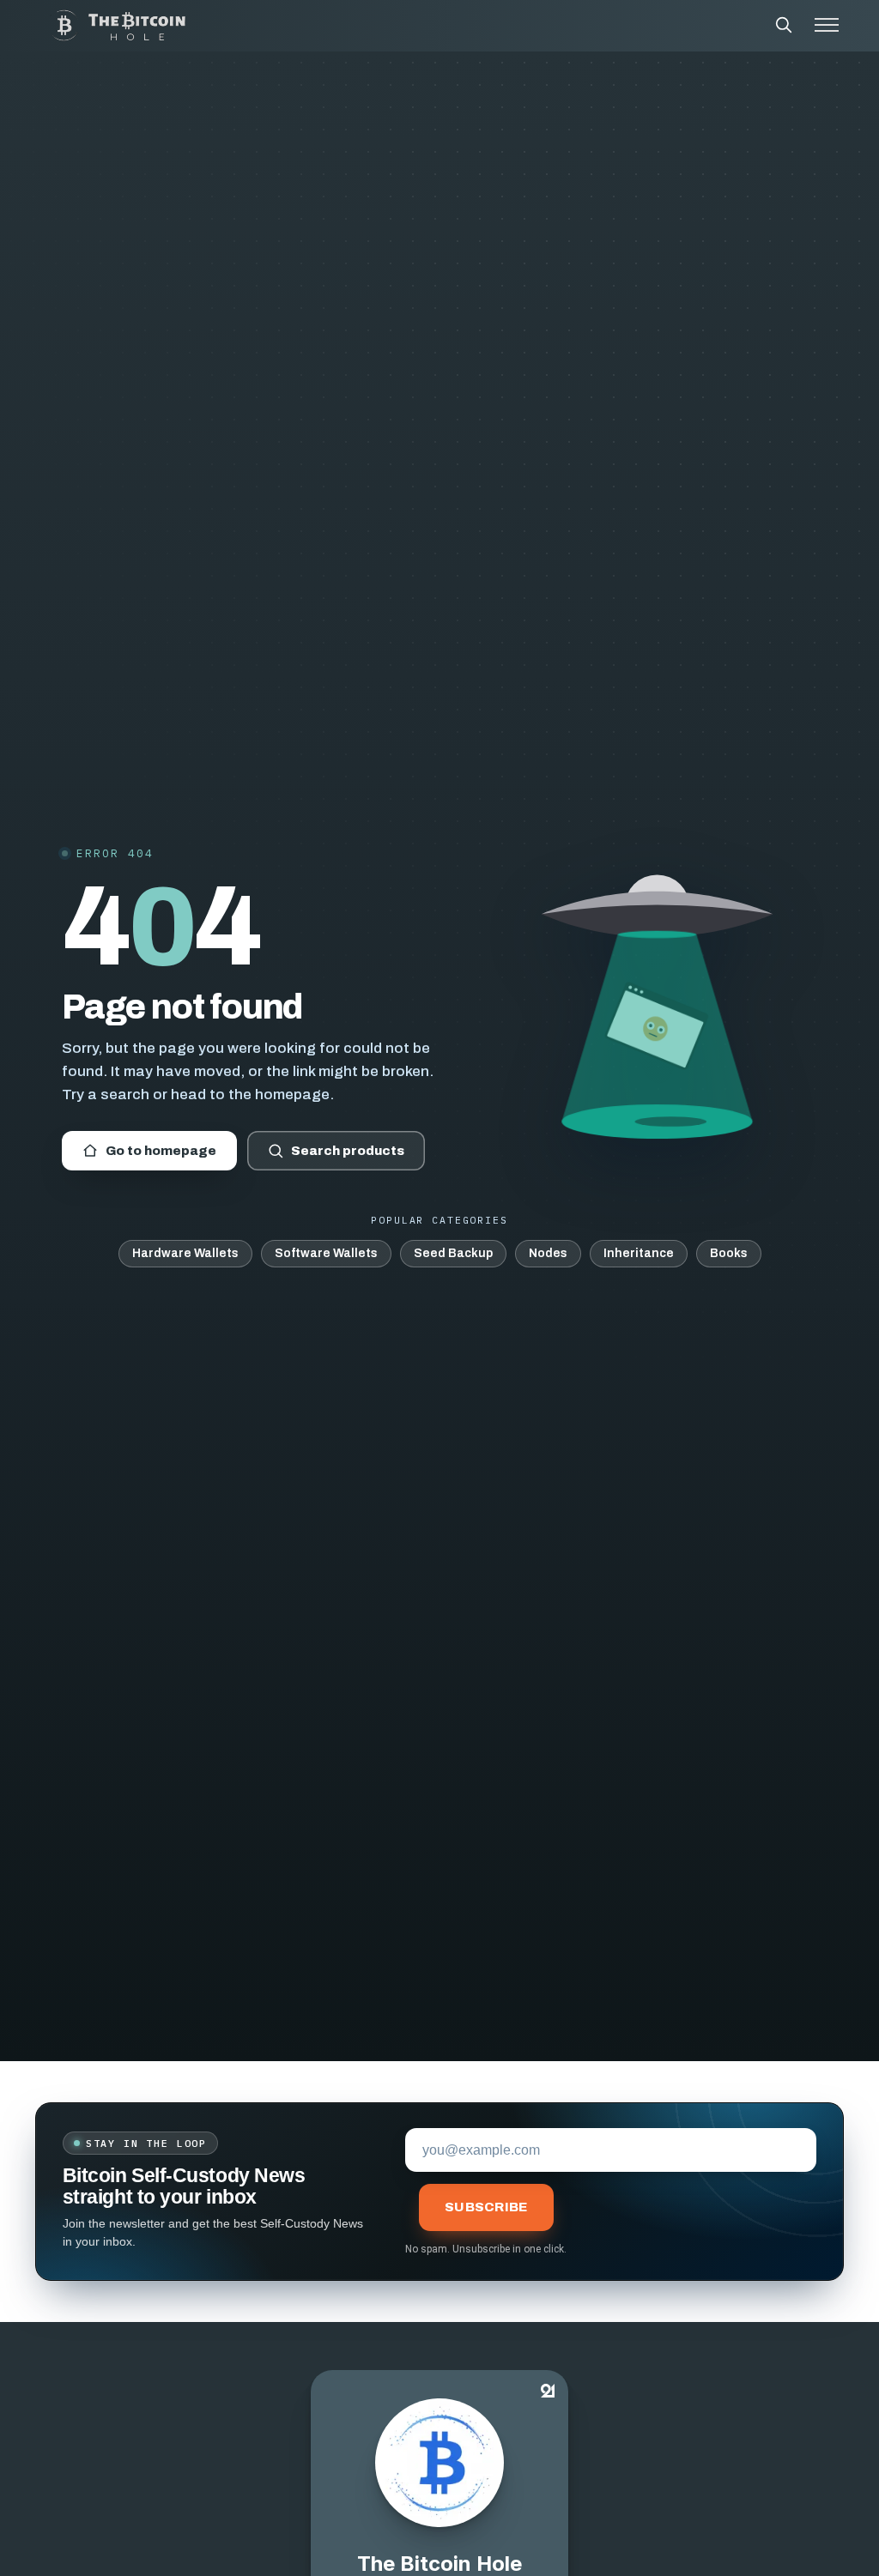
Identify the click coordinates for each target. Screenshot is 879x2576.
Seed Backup (453, 1253)
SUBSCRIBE (486, 2207)
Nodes (548, 1253)
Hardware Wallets (185, 1253)
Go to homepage (161, 1151)
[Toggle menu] (827, 25)
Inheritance (639, 1253)
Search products (348, 1151)
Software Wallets (326, 1253)
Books (729, 1253)
